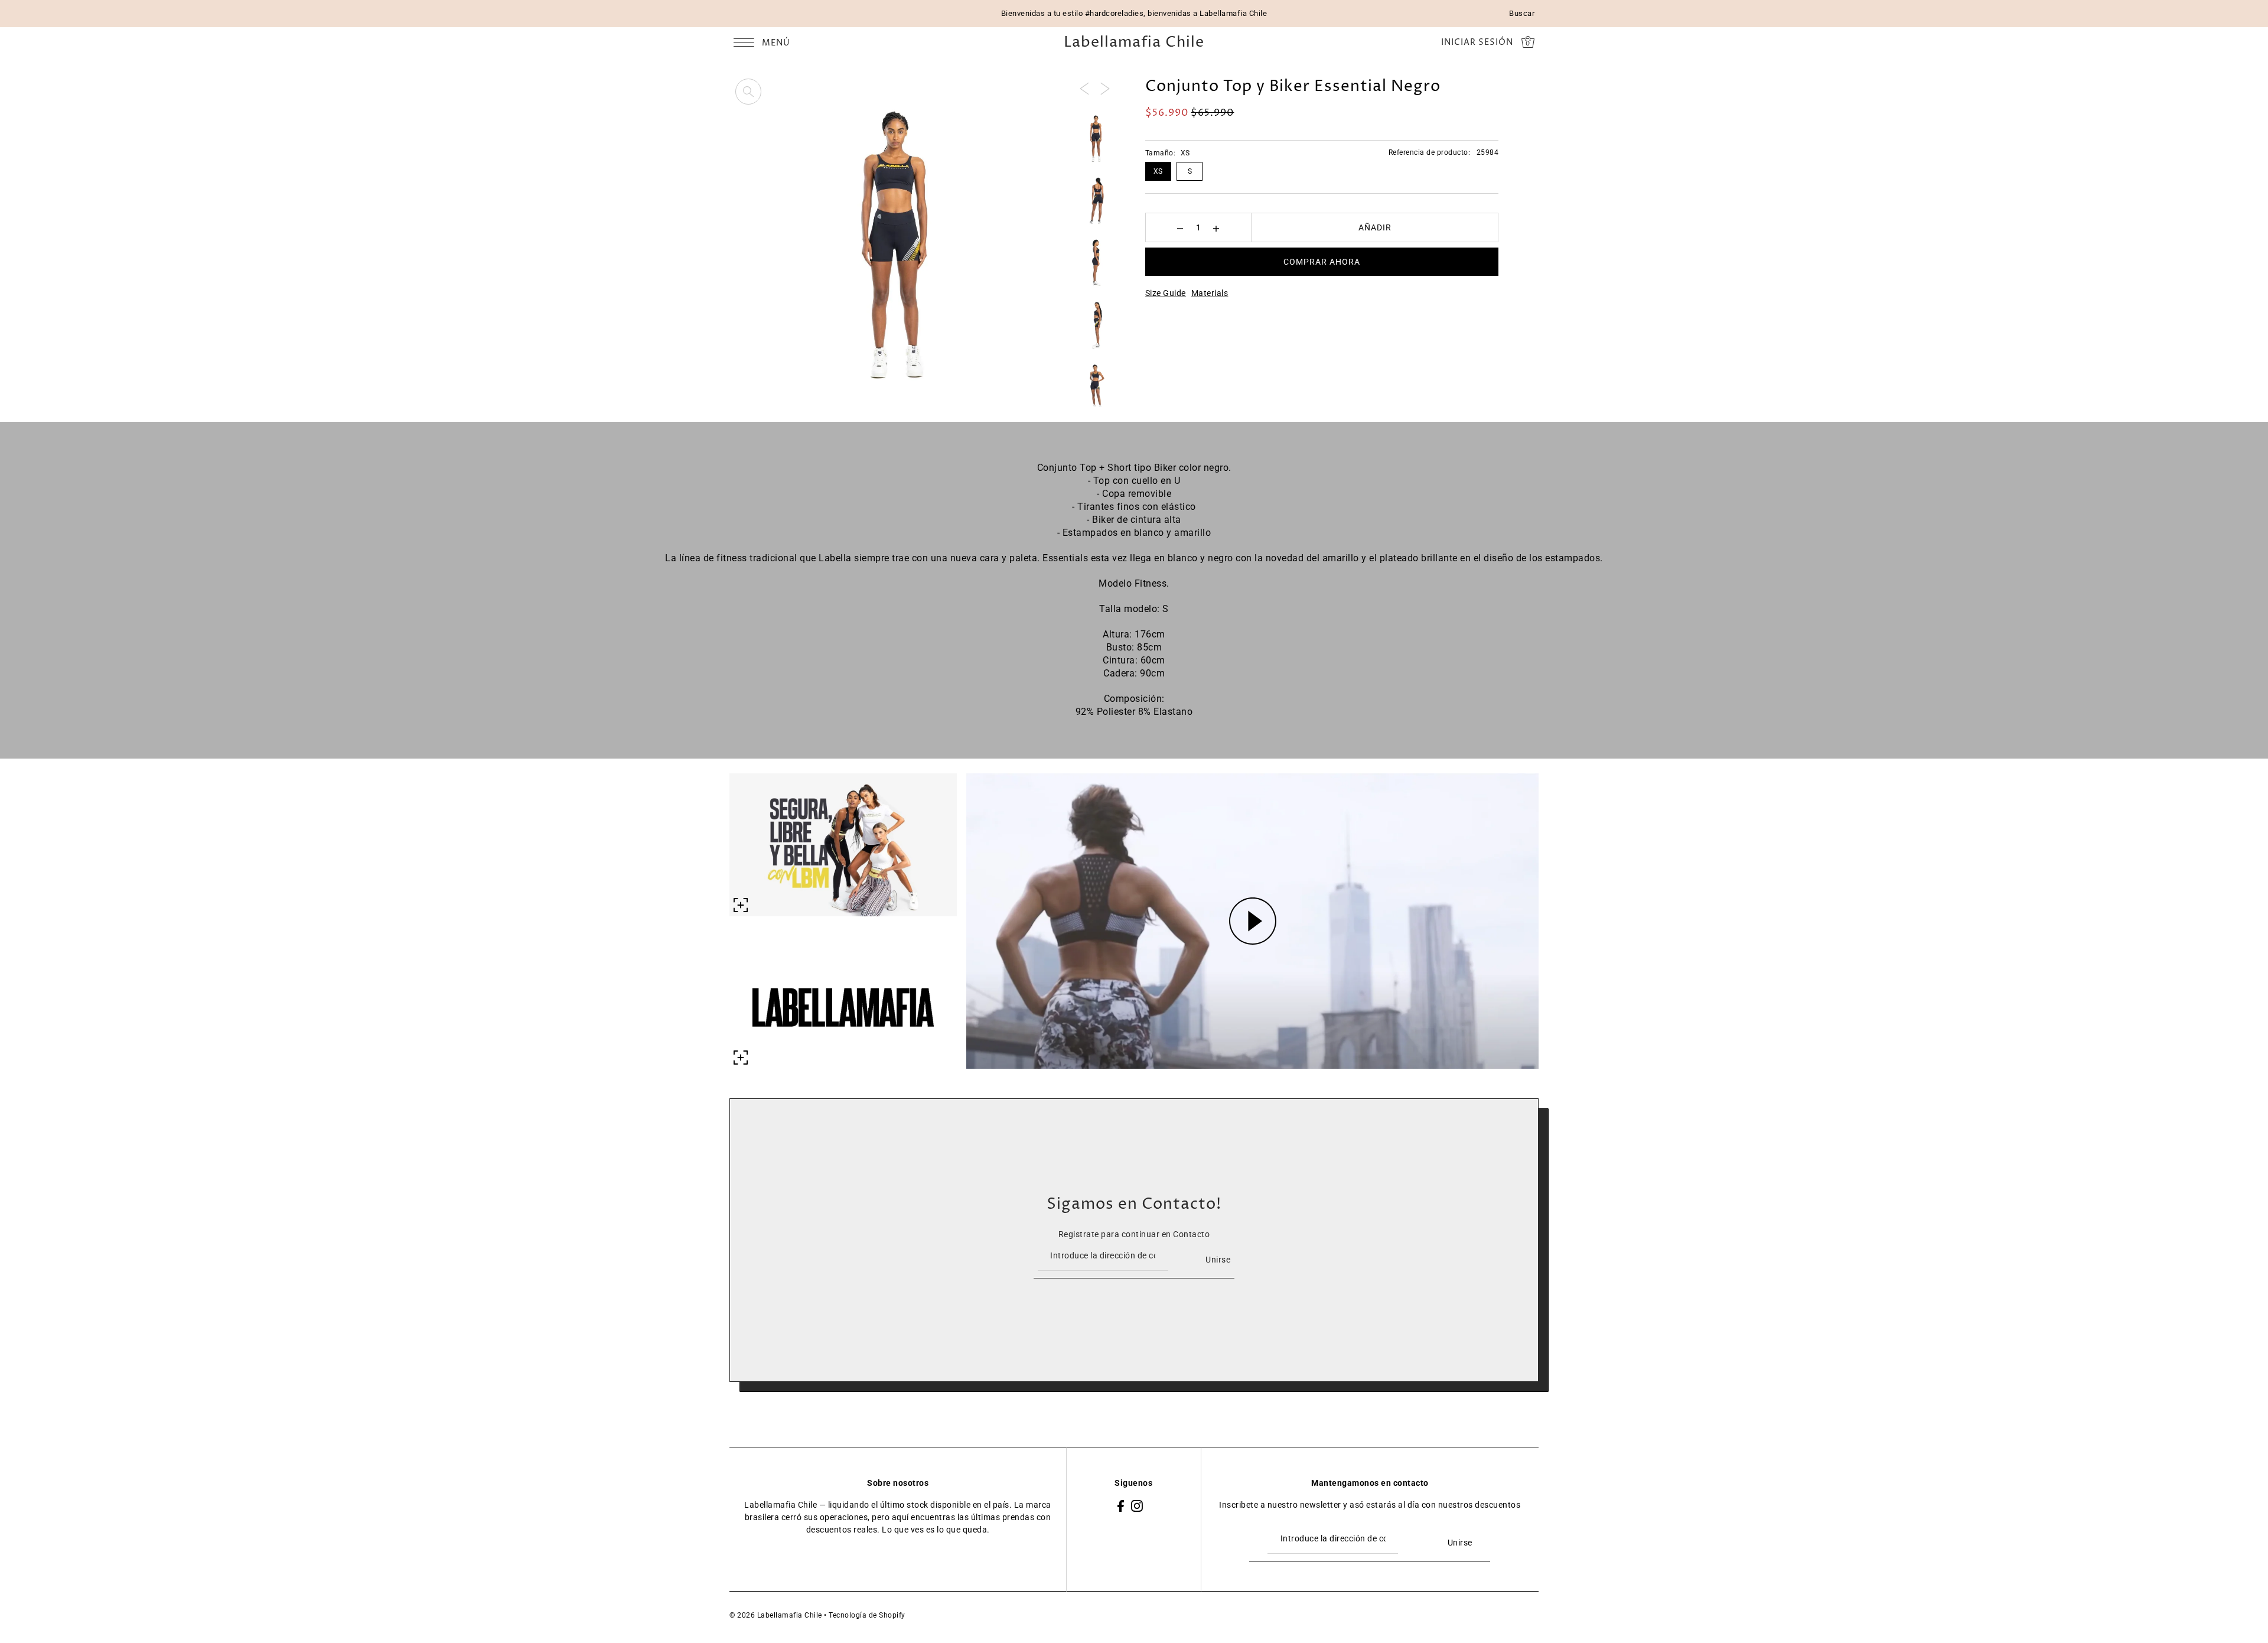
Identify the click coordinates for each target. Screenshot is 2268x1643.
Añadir (1375, 227)
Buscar (1522, 13)
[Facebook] (1121, 1505)
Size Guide (1166, 293)
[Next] (1105, 88)
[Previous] (1084, 88)
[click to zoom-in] (748, 92)
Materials (1210, 293)
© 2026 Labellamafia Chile (776, 1615)
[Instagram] (1137, 1505)
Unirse (1218, 1260)
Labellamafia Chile (1134, 43)
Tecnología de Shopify (867, 1615)
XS (1158, 171)
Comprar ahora (1322, 262)
